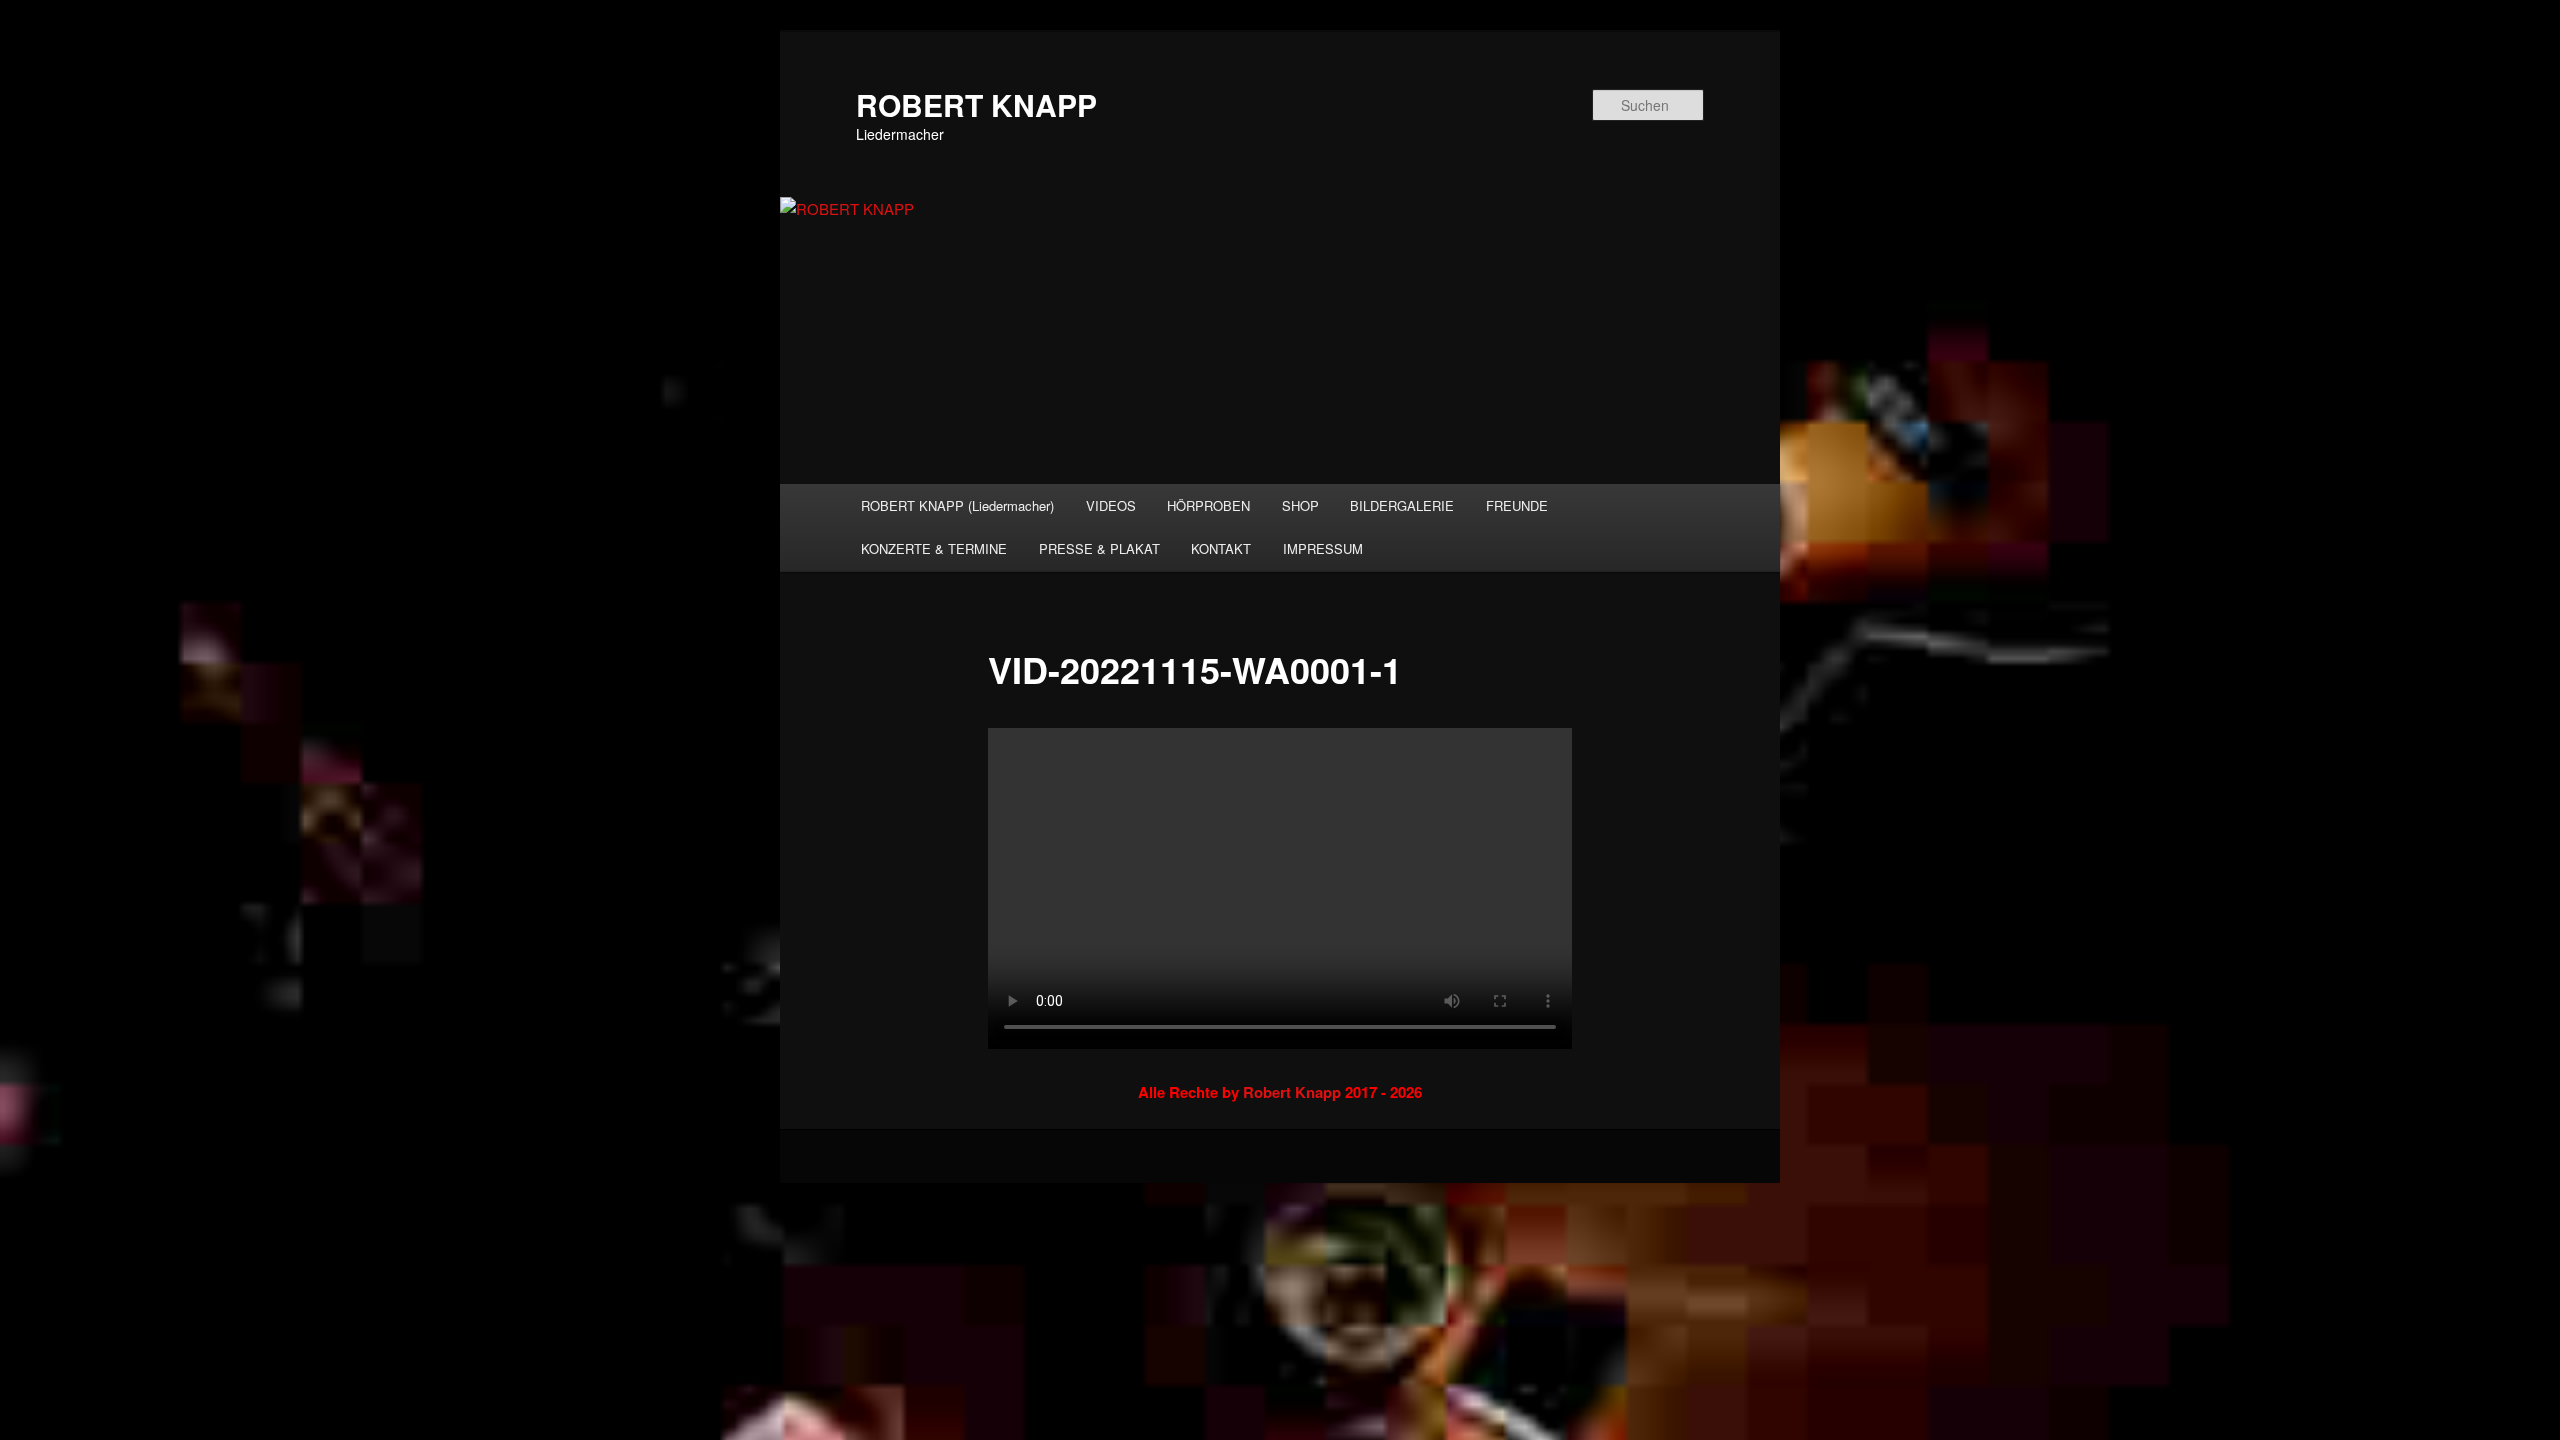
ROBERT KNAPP (976, 104)
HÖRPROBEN (1208, 505)
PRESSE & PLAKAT (1099, 548)
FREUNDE (1517, 505)
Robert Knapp (1292, 1092)
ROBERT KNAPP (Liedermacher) (957, 505)
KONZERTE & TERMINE (934, 548)
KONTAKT (1221, 548)
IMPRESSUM (1323, 548)
